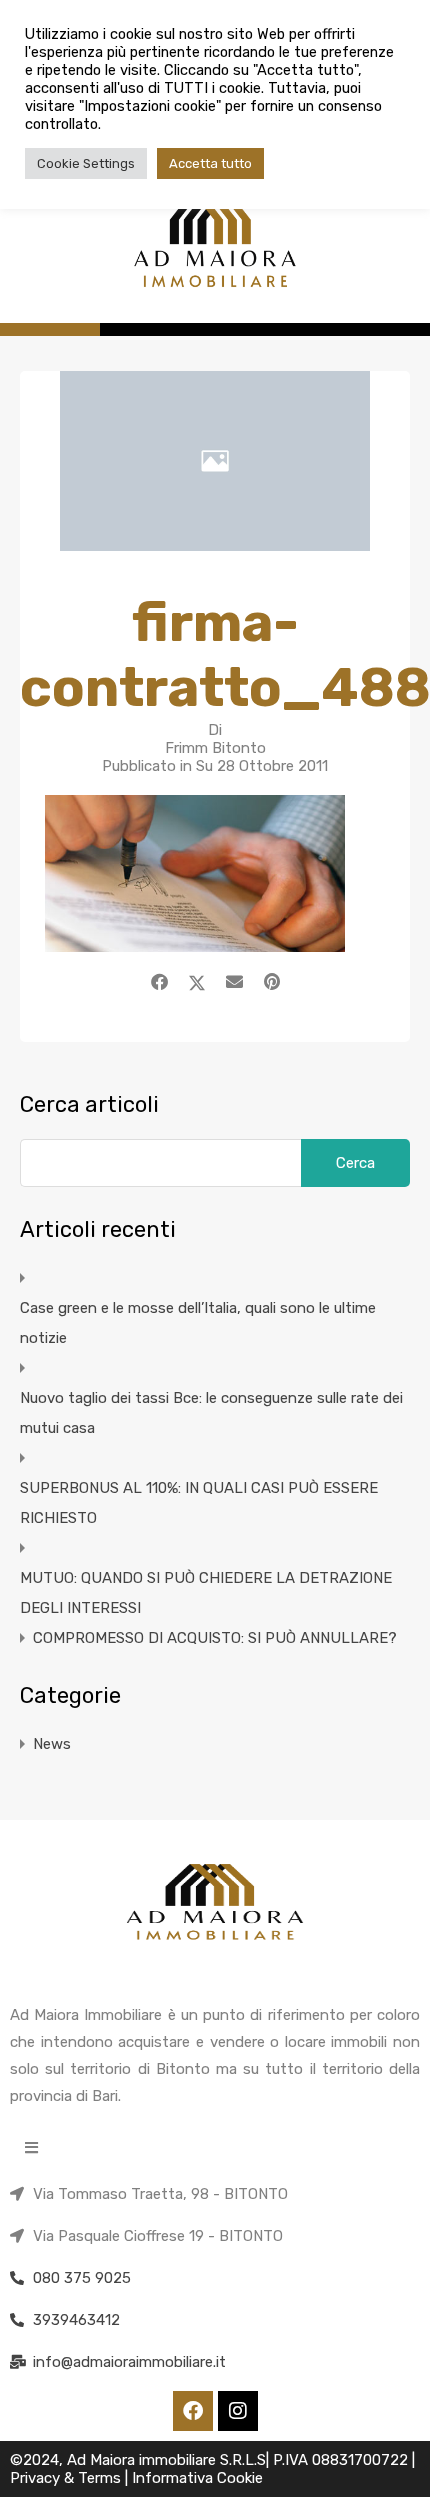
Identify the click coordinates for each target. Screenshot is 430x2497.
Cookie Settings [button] (86, 163)
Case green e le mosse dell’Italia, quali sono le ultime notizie (198, 1323)
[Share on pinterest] (272, 982)
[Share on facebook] (159, 982)
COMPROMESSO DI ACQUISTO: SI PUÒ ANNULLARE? (215, 1638)
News (52, 1744)
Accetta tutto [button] (210, 163)
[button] (31, 2147)
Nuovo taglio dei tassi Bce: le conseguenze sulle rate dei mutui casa (211, 1413)
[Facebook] (193, 2411)
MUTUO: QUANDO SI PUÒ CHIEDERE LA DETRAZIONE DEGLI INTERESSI (206, 1593)
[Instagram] (238, 2411)
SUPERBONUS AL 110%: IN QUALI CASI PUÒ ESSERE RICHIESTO (199, 1503)
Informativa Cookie (197, 2478)
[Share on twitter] (197, 982)
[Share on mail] (234, 982)
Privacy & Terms (67, 2478)
